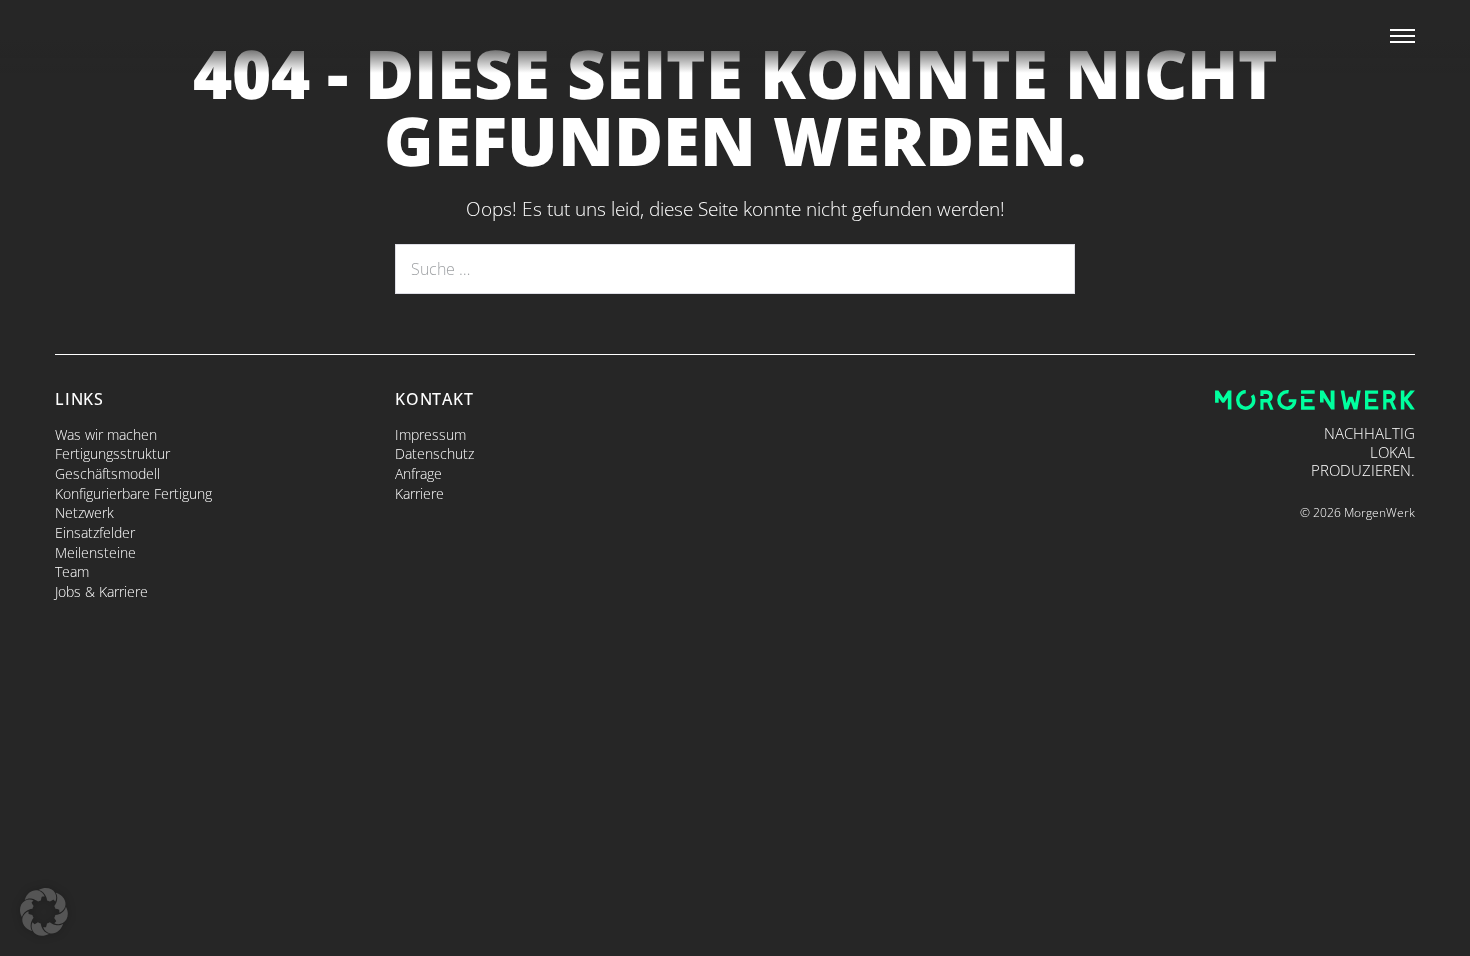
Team (72, 571)
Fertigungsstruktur (112, 453)
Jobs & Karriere (101, 591)
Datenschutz (434, 453)
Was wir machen (106, 434)
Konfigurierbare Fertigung (133, 493)
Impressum (430, 434)
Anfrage (418, 473)
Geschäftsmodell (107, 473)
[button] (44, 912)
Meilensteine (95, 552)
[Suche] (1047, 269)
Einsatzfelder (95, 532)
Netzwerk (84, 512)
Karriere (419, 493)
